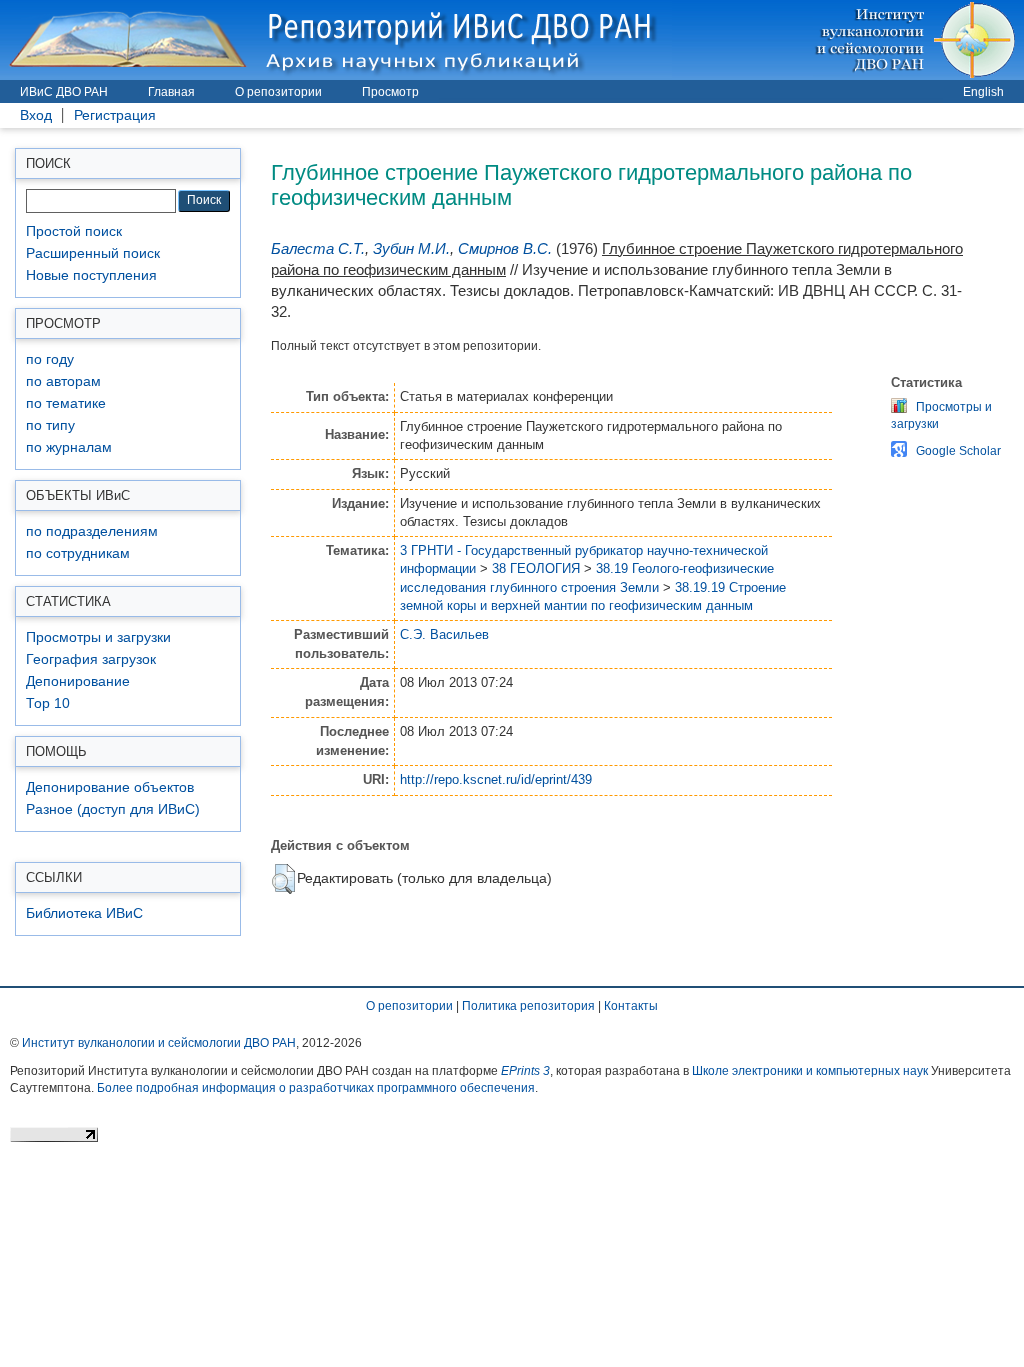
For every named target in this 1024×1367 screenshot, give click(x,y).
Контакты (631, 1006)
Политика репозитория (528, 1006)
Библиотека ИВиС (84, 913)
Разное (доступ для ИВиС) (113, 809)
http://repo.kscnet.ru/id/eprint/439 (496, 779)
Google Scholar (958, 451)
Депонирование (78, 681)
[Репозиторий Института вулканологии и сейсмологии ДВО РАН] (336, 39)
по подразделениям (92, 531)
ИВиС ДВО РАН (64, 92)
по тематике (66, 403)
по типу (50, 425)
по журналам (69, 447)
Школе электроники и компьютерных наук (810, 1071)
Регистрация (115, 115)
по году (50, 359)
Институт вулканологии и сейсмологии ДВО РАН (159, 1043)
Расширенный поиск (93, 253)
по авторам (63, 381)
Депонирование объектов (110, 787)
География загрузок (91, 659)
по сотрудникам (78, 553)
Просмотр (390, 92)
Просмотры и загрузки (98, 637)
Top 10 (48, 703)
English (983, 92)
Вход (36, 115)
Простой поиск (74, 231)
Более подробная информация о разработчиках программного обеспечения (316, 1088)
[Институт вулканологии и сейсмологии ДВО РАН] (918, 39)
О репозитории (278, 92)
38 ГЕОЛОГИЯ (536, 568)
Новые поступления (91, 275)
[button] (283, 879)
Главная (171, 92)
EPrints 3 (525, 1071)
